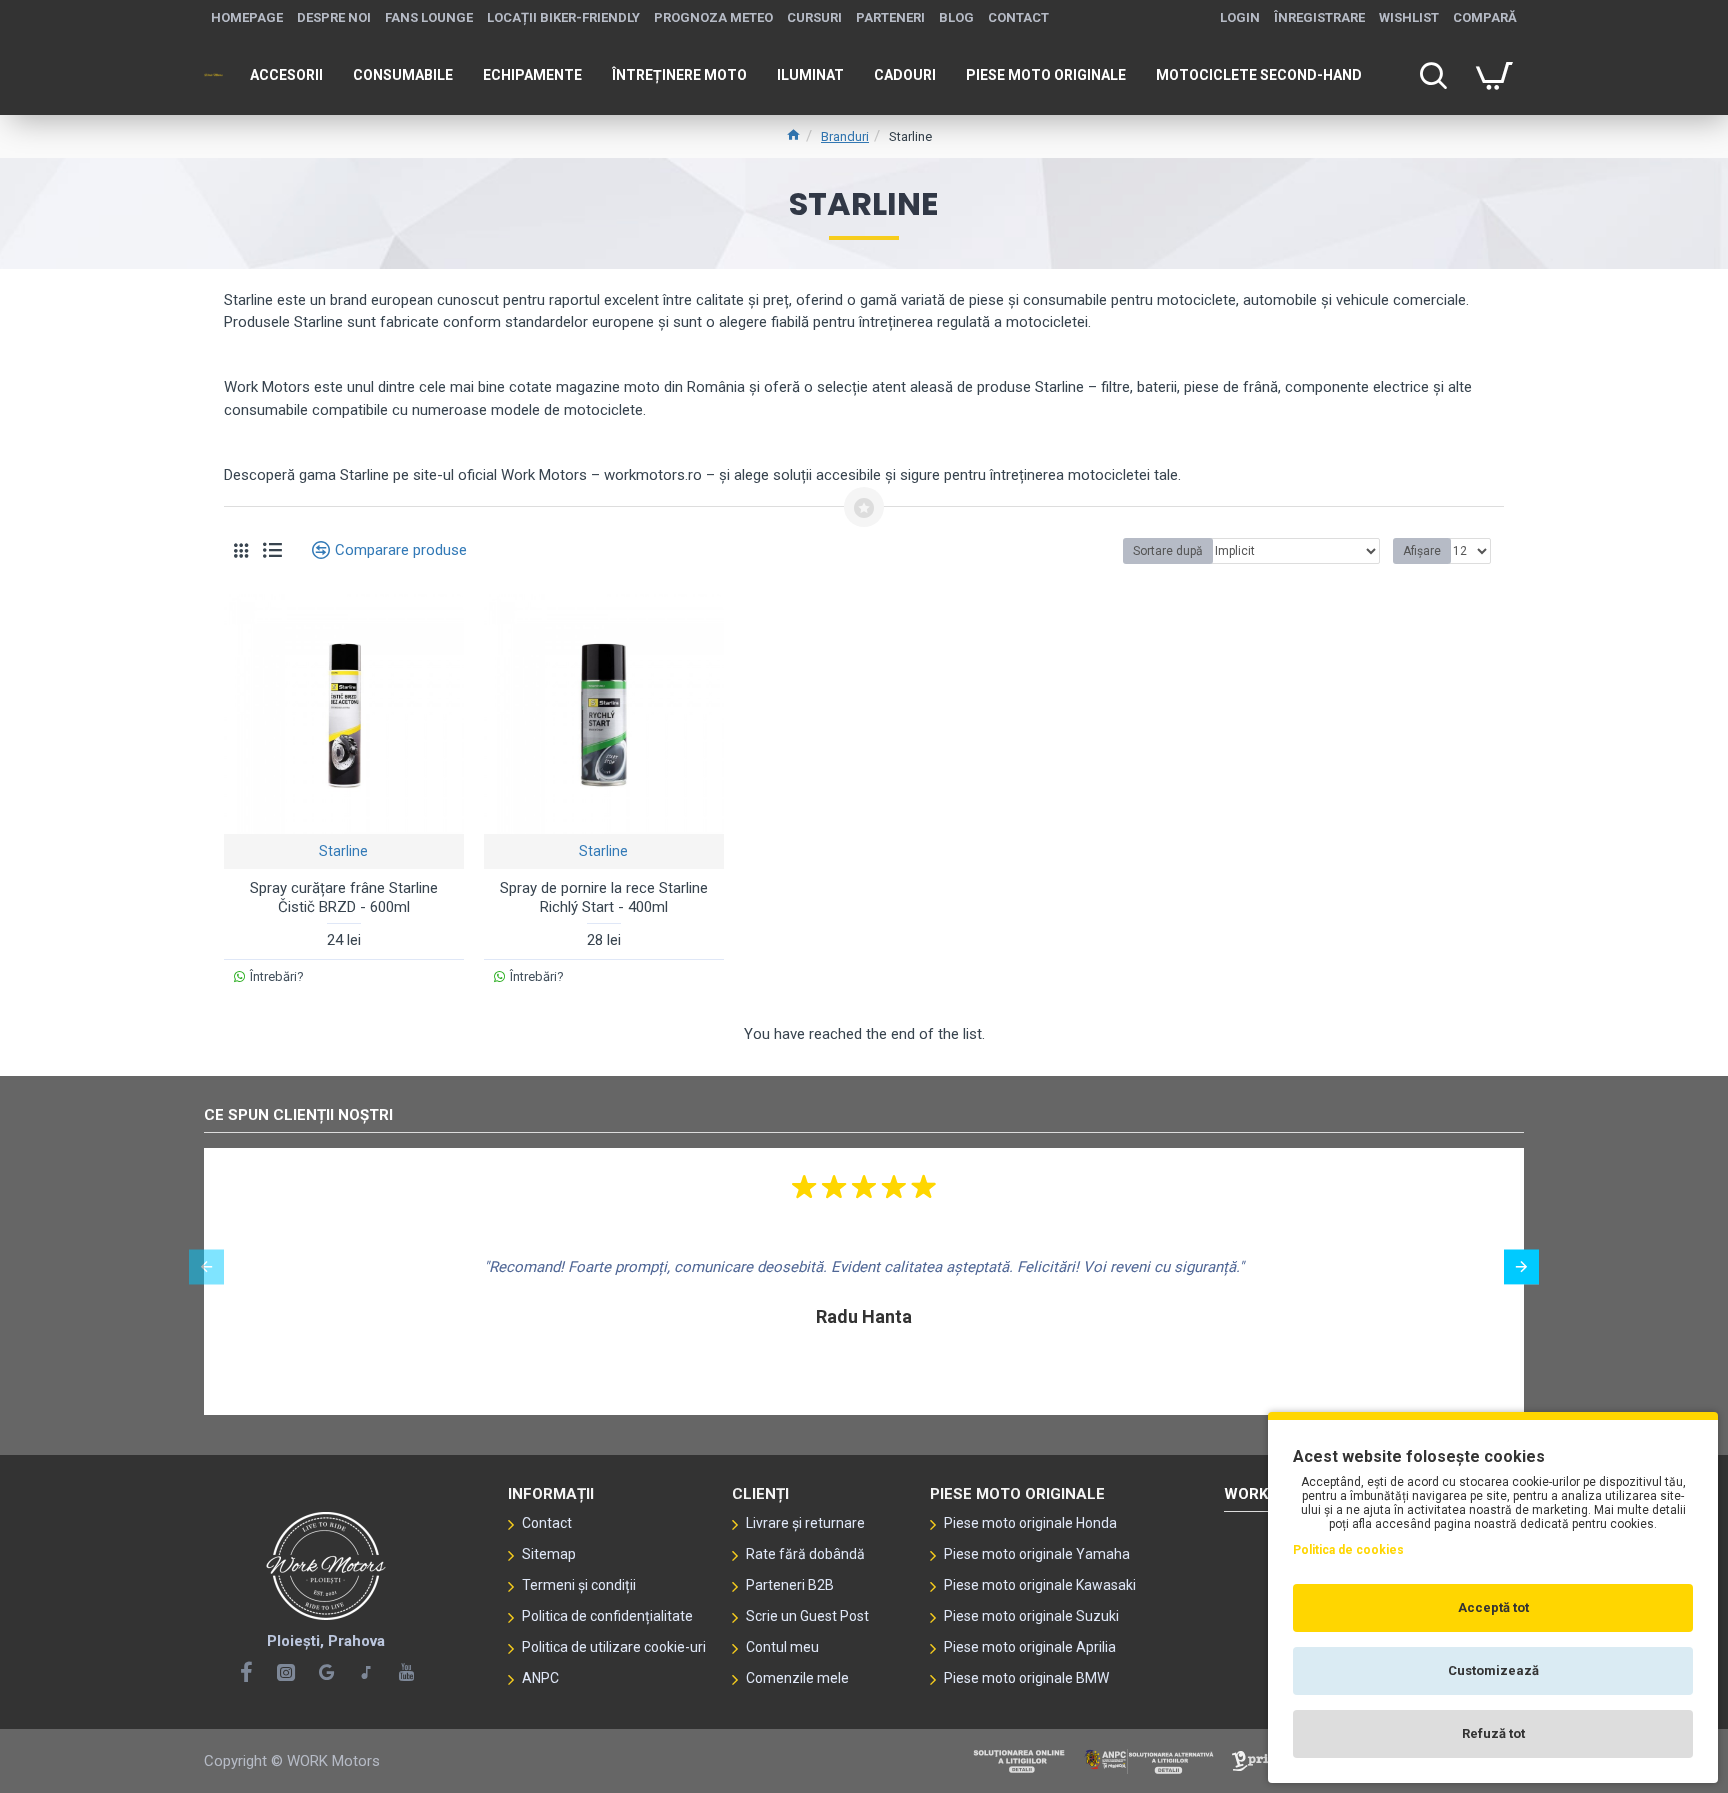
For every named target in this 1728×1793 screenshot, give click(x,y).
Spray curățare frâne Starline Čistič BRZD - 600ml (344, 898)
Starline (343, 851)
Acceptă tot (1493, 1607)
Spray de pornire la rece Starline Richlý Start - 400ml (604, 898)
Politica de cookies (1348, 1550)
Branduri (845, 136)
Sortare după (1168, 551)
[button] (206, 1266)
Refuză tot (1493, 1733)
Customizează (1493, 1670)
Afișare (1422, 551)
